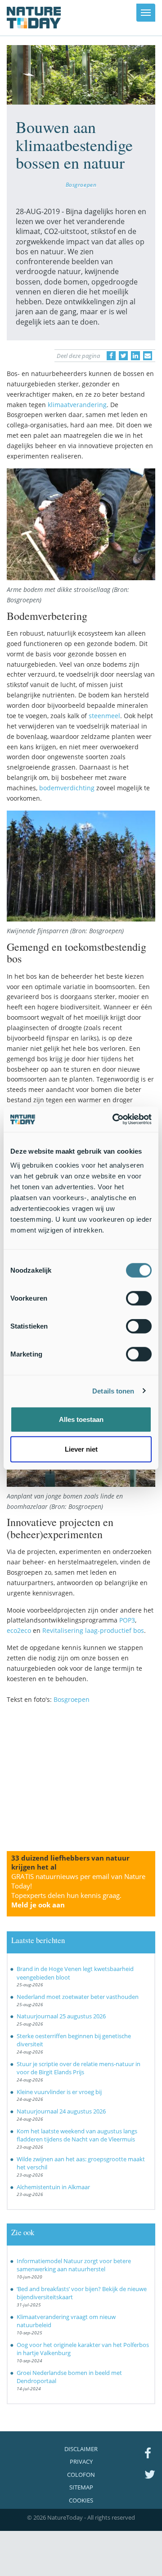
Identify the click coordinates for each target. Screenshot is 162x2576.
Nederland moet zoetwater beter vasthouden (78, 1997)
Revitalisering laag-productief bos (93, 1630)
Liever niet (81, 1449)
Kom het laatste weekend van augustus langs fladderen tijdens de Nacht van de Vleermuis (77, 2135)
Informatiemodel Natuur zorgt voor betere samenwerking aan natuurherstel (74, 2265)
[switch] (139, 1298)
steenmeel (104, 716)
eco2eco (19, 1630)
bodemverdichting (67, 788)
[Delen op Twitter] (123, 356)
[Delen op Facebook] (111, 356)
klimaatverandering (77, 405)
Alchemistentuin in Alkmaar (53, 2187)
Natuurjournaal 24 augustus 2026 (61, 2111)
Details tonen (113, 1391)
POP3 (127, 1620)
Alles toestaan (81, 1419)
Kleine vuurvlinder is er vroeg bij (59, 2092)
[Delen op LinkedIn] (135, 356)
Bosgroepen (81, 184)
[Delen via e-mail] (148, 356)
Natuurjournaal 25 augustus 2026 (61, 2016)
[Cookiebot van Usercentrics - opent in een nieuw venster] (114, 1119)
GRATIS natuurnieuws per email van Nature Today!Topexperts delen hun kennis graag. (78, 1891)
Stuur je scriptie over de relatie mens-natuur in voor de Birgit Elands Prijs (79, 2068)
